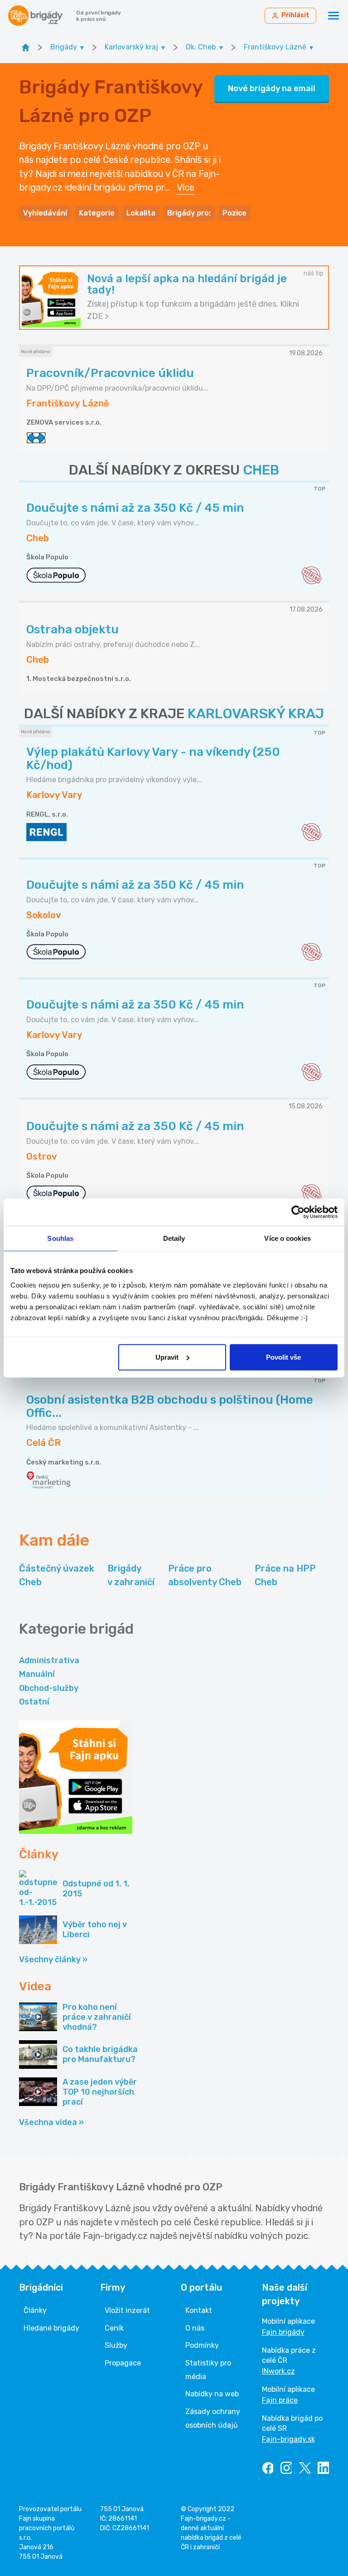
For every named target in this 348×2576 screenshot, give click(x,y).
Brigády (131, 1575)
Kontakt (199, 2310)
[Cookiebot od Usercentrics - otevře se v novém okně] (298, 1212)
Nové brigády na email (272, 88)
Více (186, 187)
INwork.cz (278, 2371)
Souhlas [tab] (60, 1238)
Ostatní (34, 1702)
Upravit (167, 1357)
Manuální (37, 1674)
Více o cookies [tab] (287, 1238)
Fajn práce (280, 2400)
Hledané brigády (51, 2328)
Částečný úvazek (57, 1575)
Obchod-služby (49, 1688)
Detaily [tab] (174, 1238)
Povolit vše (283, 1357)
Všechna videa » (51, 2122)
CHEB (261, 470)
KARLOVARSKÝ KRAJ (256, 714)
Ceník (114, 2328)
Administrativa (49, 1660)
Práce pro (205, 1575)
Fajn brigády (283, 2332)
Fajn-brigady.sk (288, 2439)
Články (35, 2310)
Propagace (123, 2363)
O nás (195, 2328)
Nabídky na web (212, 2394)
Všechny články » (53, 1959)
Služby (116, 2345)
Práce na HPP (285, 1575)
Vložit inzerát (127, 2310)
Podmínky (202, 2345)
